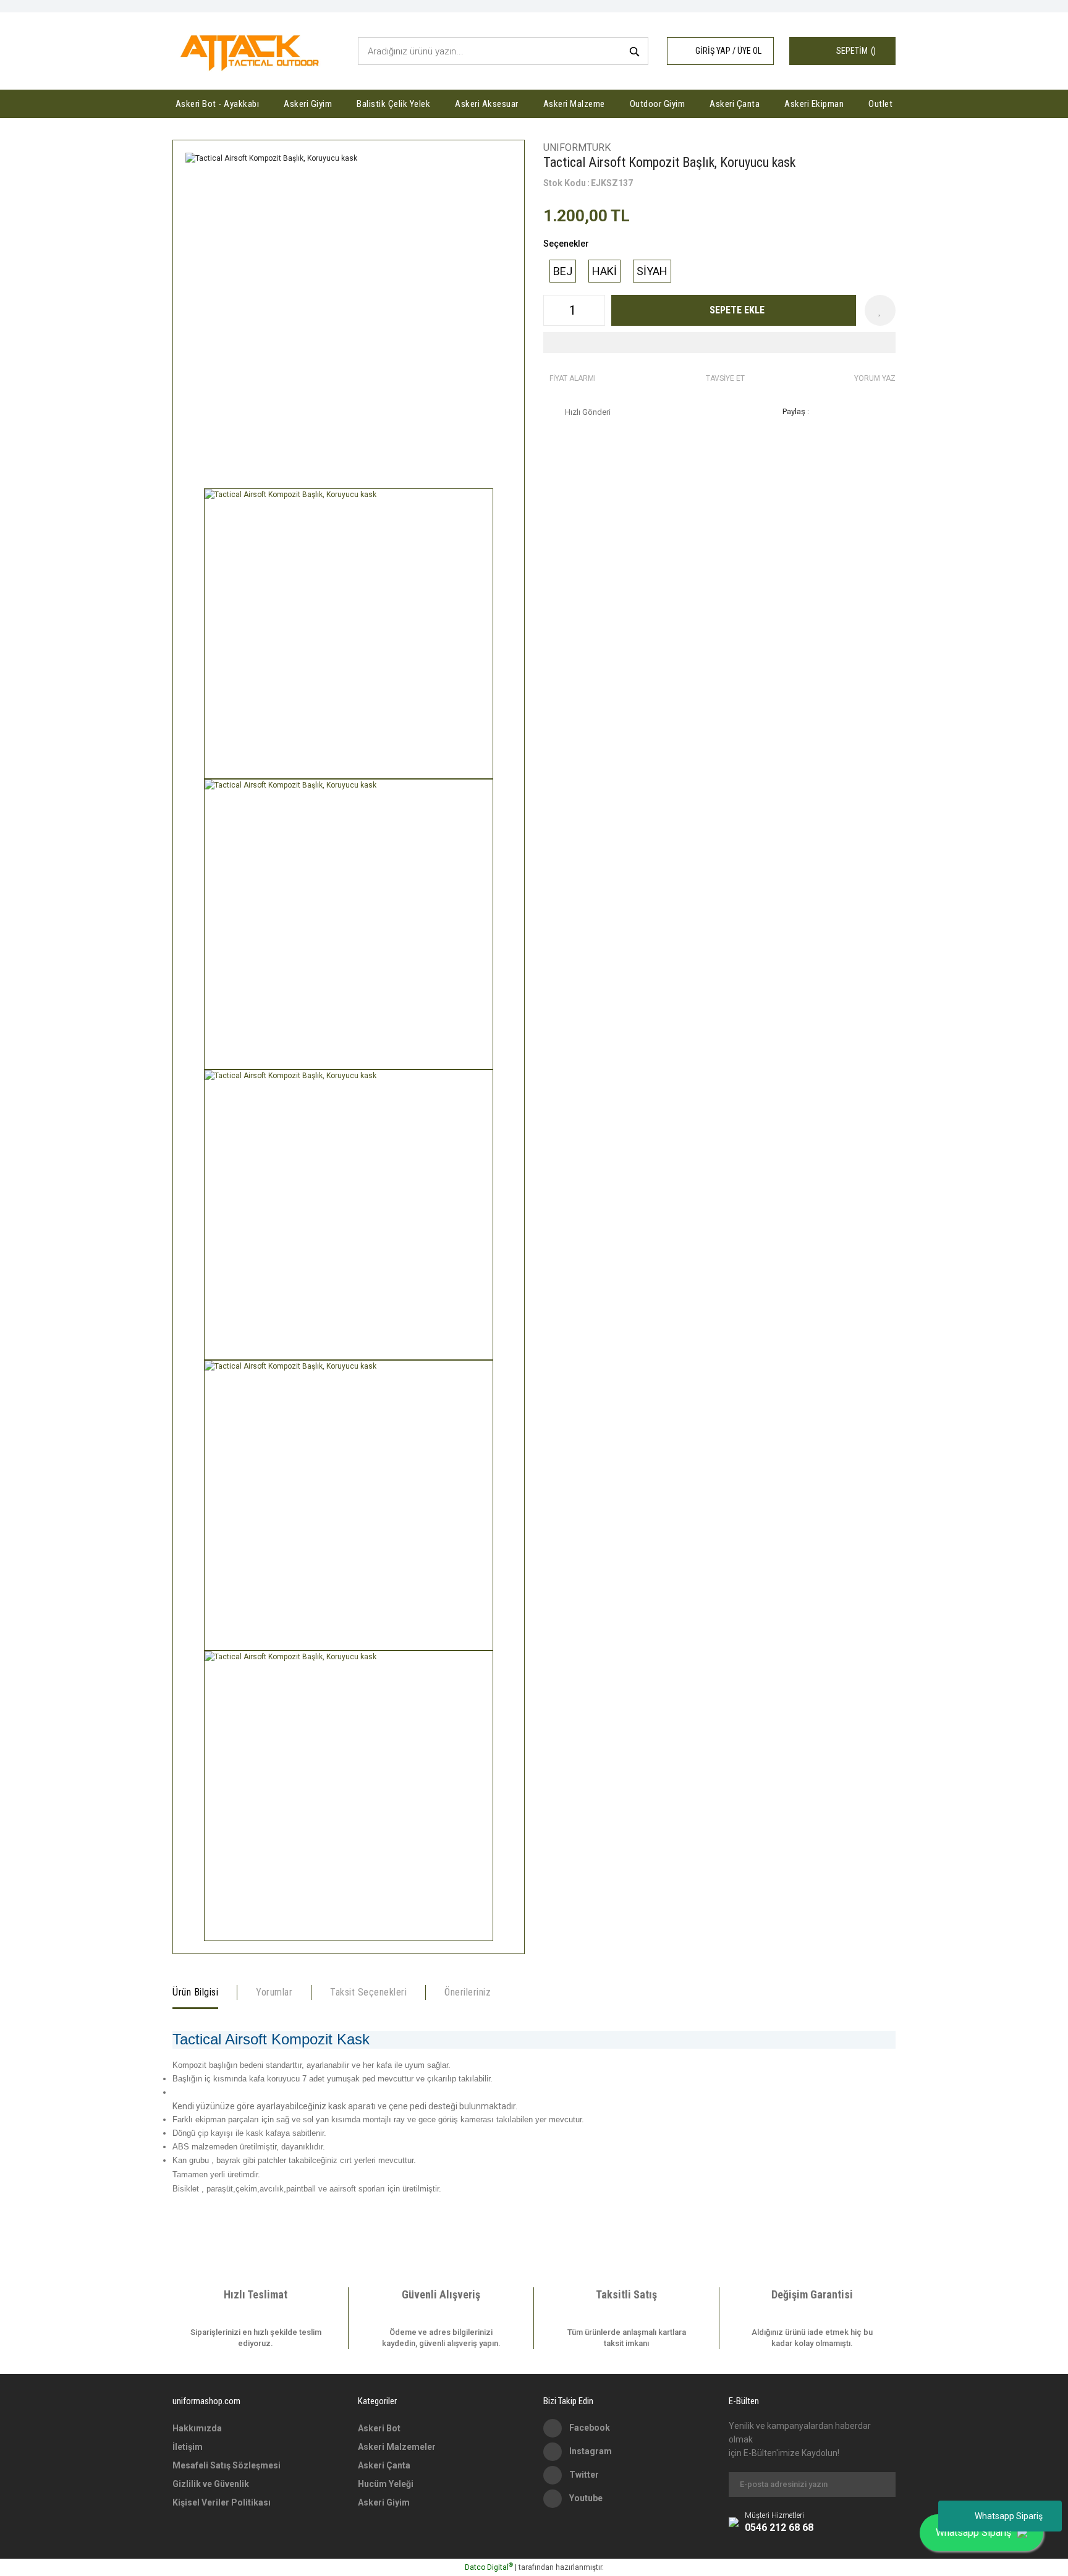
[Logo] (252, 51)
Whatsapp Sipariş (1009, 2516)
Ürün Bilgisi (195, 1992)
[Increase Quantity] (595, 310)
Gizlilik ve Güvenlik (211, 2484)
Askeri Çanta (384, 2465)
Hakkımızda (197, 2428)
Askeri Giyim (384, 2502)
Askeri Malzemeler (397, 2447)
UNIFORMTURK (577, 147)
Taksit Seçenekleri (368, 1992)
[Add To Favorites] (880, 310)
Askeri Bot (379, 2428)
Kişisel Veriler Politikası (222, 2502)
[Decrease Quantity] (553, 310)
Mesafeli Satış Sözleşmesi (227, 2465)
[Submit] (880, 2485)
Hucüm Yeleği (386, 2484)
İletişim (188, 2447)
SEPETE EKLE (737, 310)
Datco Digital (489, 2567)
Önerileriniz (468, 1992)
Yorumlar (274, 1992)
